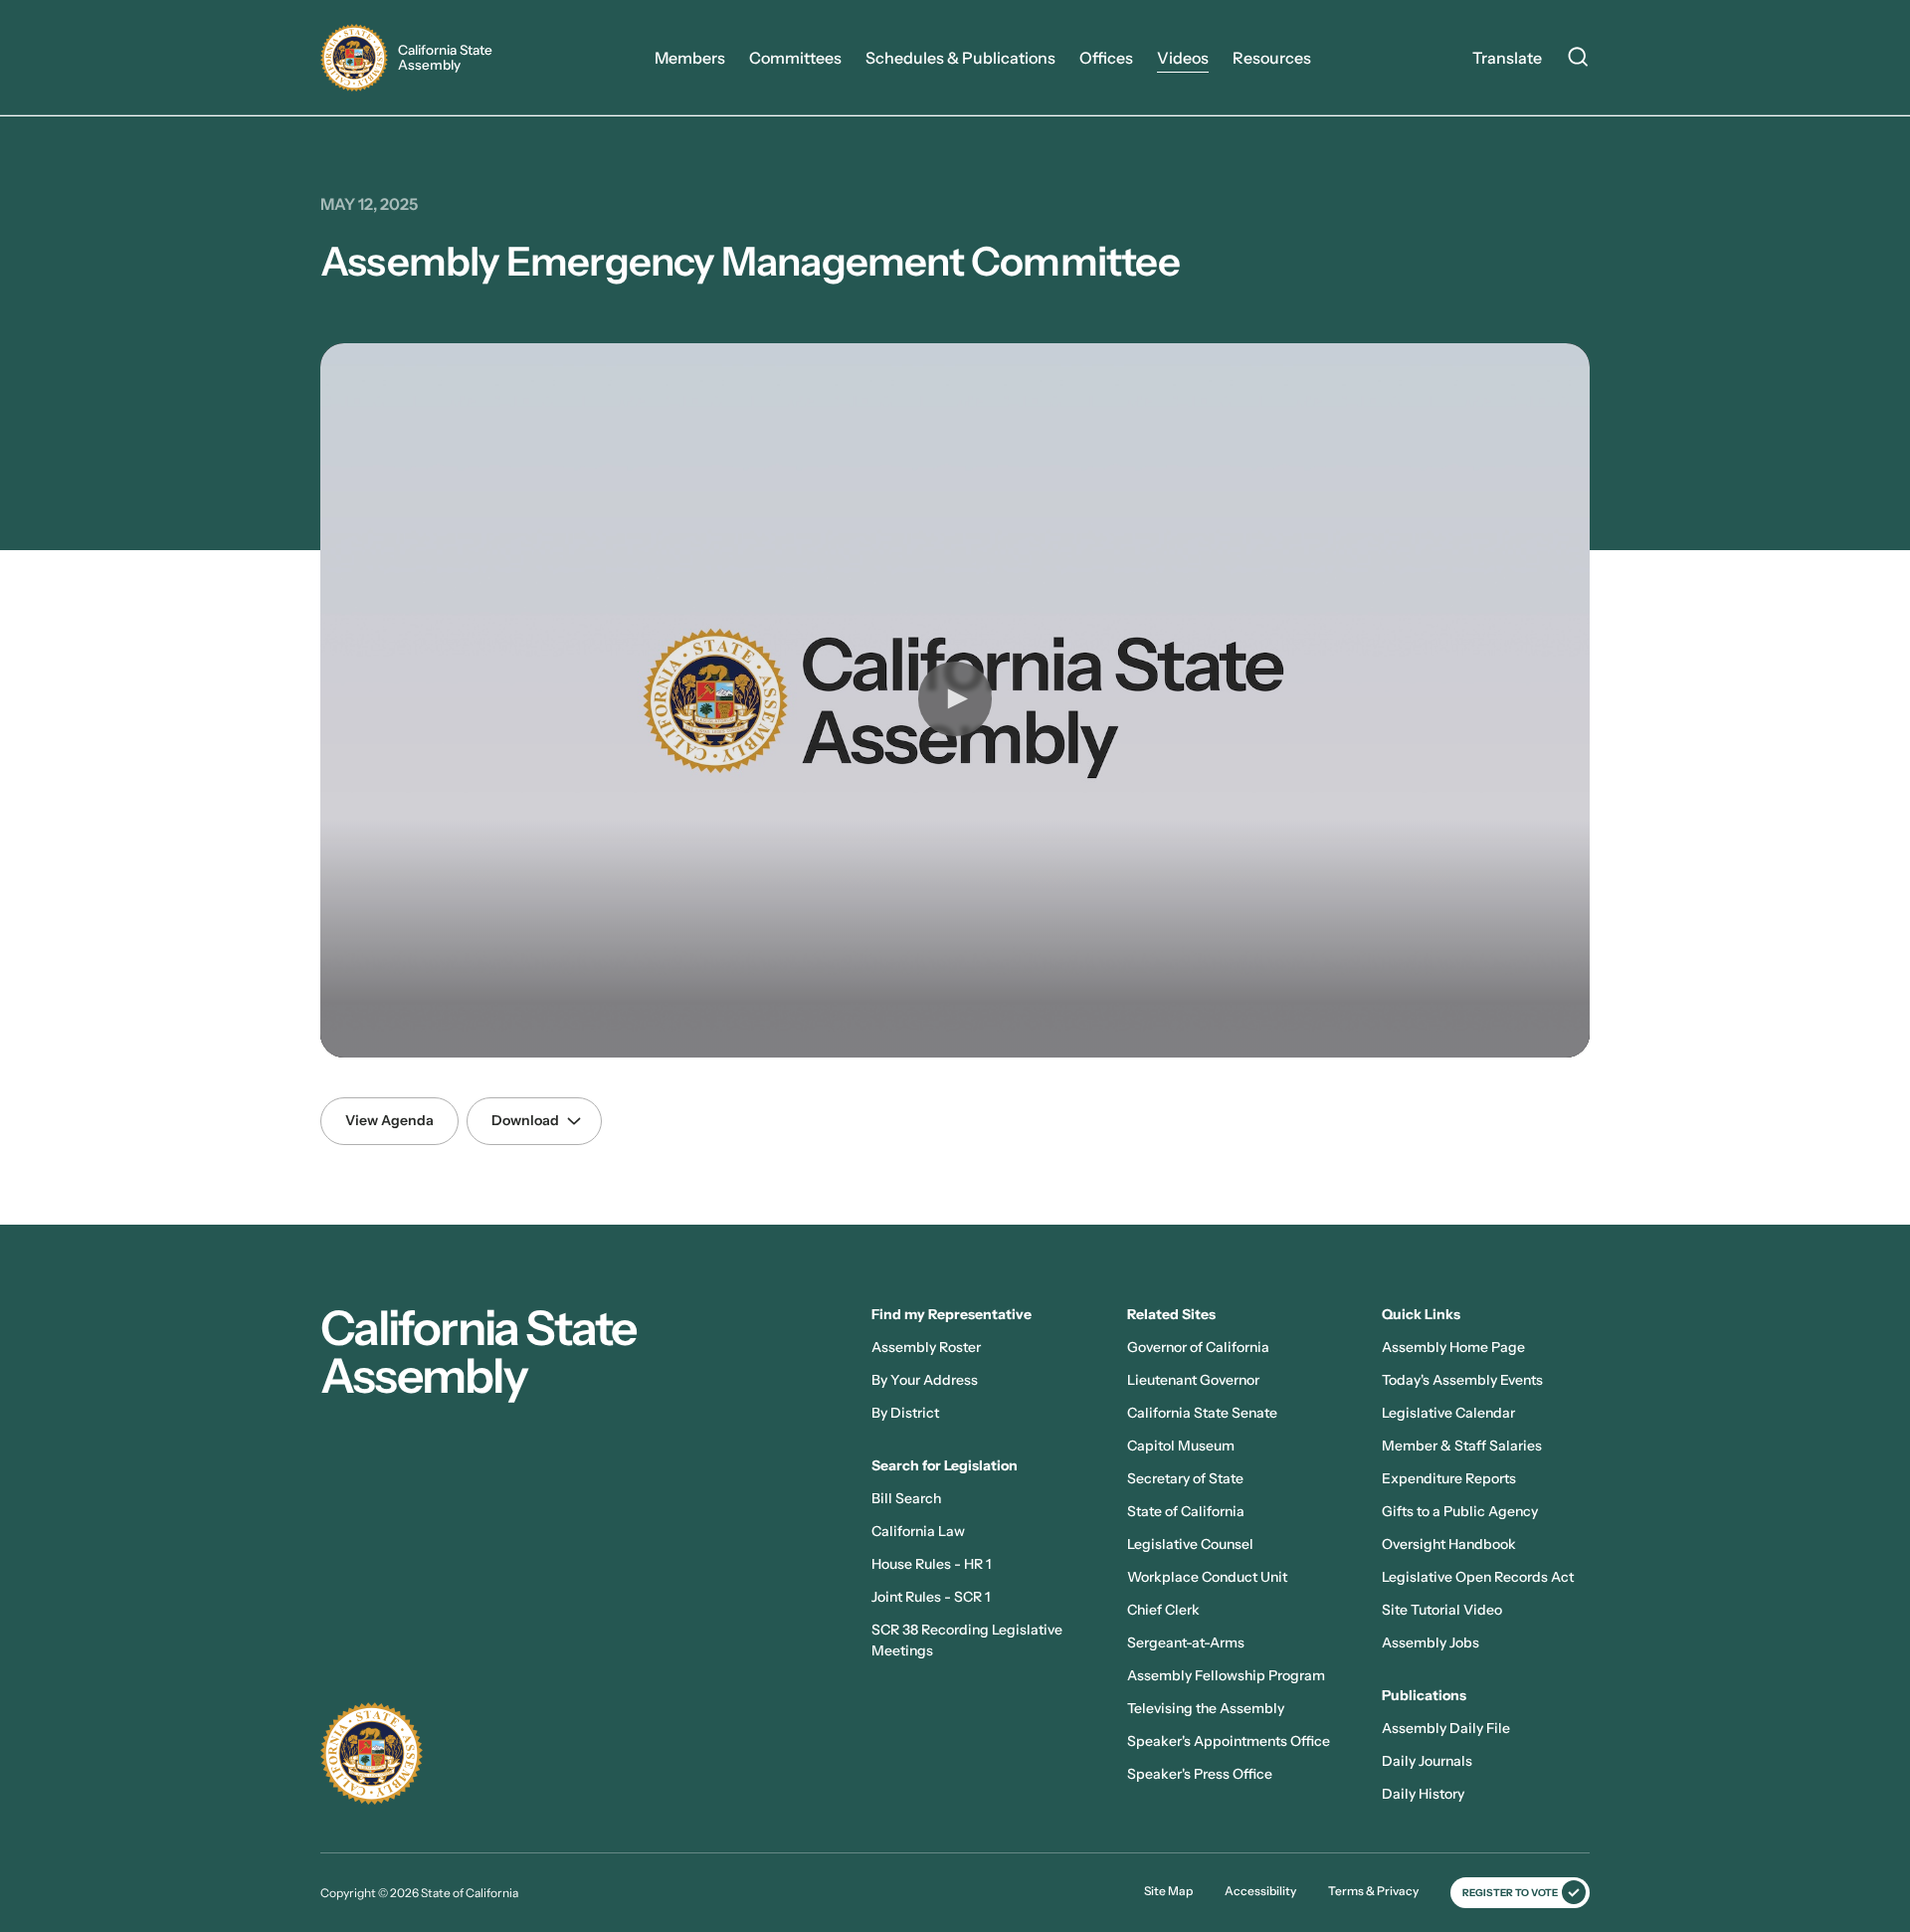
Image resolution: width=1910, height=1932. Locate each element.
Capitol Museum (1181, 1446)
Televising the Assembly (1206, 1708)
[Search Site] (1578, 60)
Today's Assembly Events (1462, 1380)
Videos (1183, 58)
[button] (955, 698)
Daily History (1423, 1794)
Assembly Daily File (1446, 1728)
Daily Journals (1427, 1761)
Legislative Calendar (1448, 1413)
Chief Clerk (1163, 1610)
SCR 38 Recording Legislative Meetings (967, 1640)
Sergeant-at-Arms (1186, 1642)
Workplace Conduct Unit (1207, 1577)
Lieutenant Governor (1193, 1380)
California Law (918, 1531)
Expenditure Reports (1449, 1478)
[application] (955, 700)
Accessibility (1260, 1891)
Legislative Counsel (1190, 1544)
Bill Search (906, 1498)
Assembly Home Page (1453, 1347)
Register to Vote (1510, 1893)
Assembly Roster (926, 1347)
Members (690, 58)
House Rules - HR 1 (931, 1564)
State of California (1186, 1511)
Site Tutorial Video (1442, 1610)
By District (905, 1413)
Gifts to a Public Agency (1460, 1511)
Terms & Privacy (1373, 1891)
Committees (795, 58)
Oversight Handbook (1449, 1544)
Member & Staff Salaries (1462, 1446)
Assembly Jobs (1431, 1642)
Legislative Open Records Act (1478, 1577)
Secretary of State (1185, 1478)
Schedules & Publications (960, 58)
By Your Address (925, 1380)
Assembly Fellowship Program (1226, 1675)
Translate (1507, 58)
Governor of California (1198, 1347)
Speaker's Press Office (1200, 1774)
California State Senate (1202, 1413)
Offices (1106, 58)
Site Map (1168, 1891)
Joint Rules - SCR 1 (931, 1597)
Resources (1272, 58)
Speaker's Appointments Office (1229, 1741)
